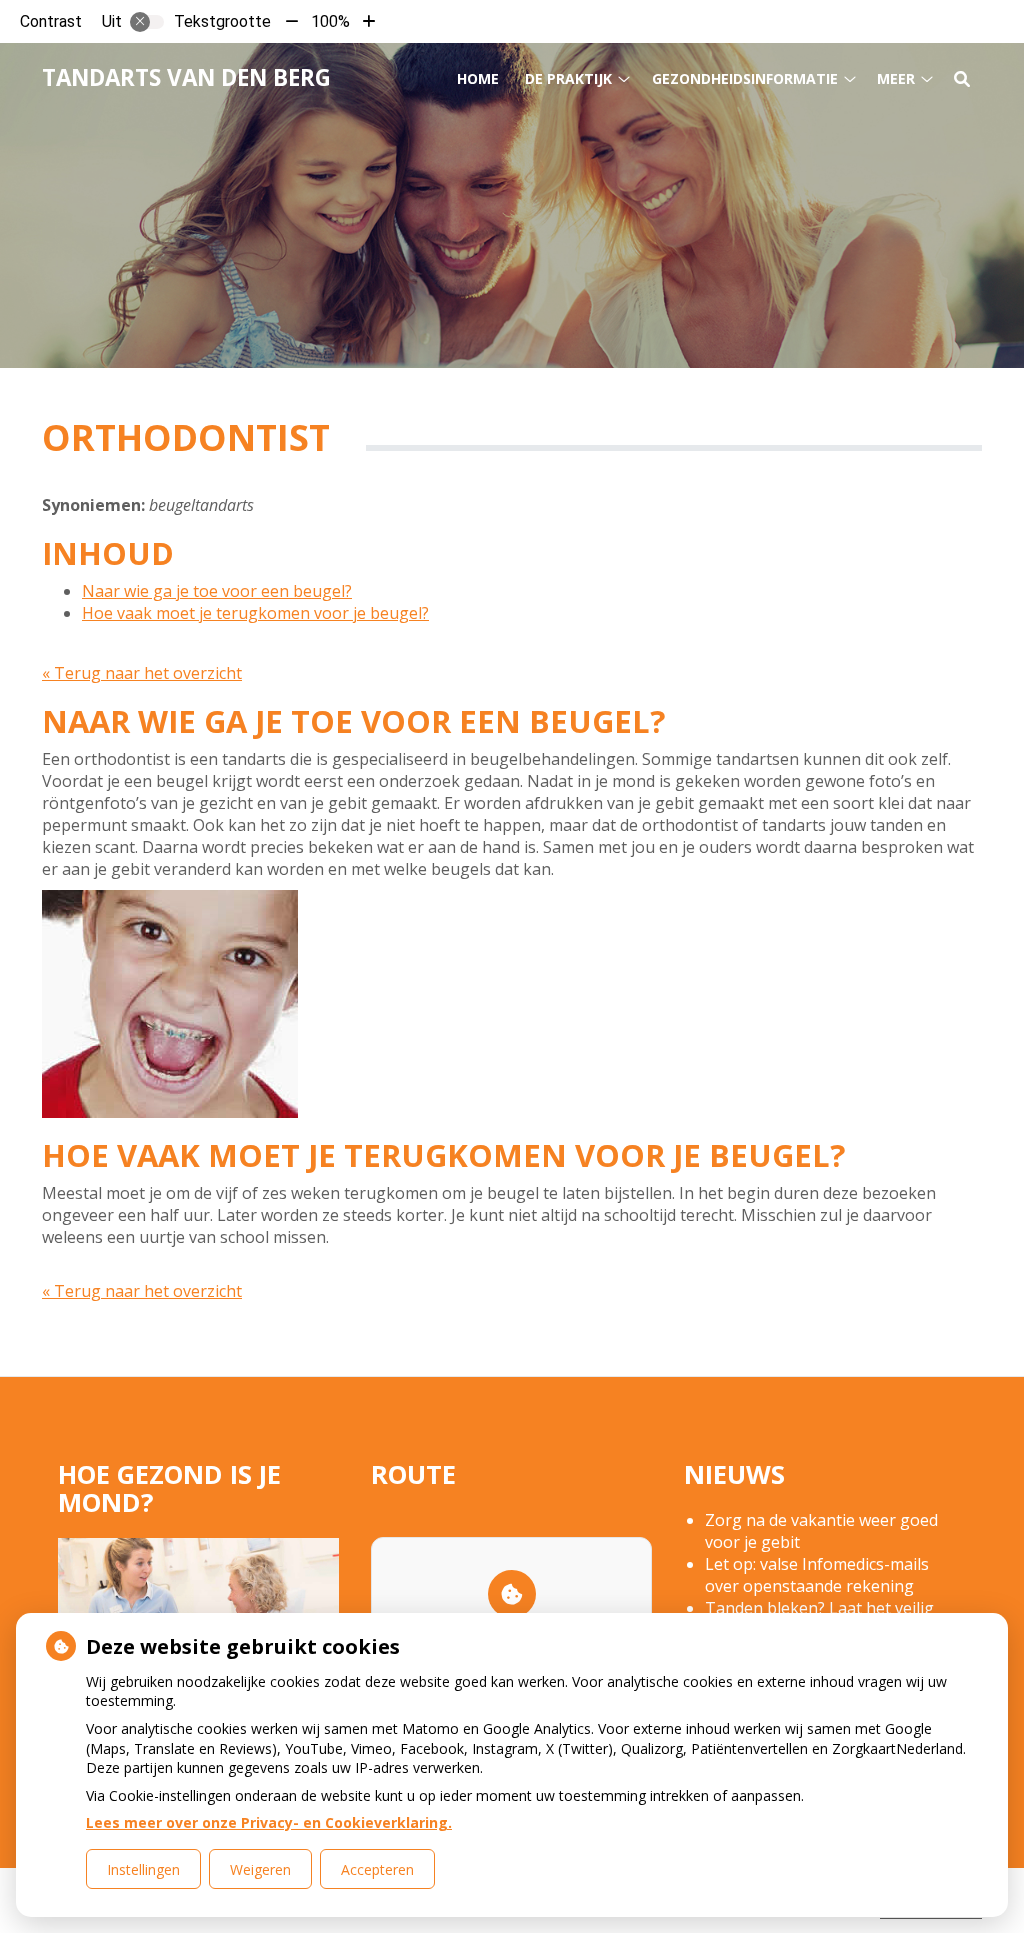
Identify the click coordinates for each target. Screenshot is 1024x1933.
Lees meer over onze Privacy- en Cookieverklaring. (269, 1822)
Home (478, 78)
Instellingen (143, 1869)
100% (330, 21)
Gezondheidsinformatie (745, 78)
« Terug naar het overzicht (142, 673)
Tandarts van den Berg (186, 77)
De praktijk (568, 78)
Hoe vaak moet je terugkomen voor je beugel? (255, 613)
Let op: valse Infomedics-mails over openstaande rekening (817, 1575)
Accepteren (377, 1869)
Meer (896, 78)
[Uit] (147, 22)
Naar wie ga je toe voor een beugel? (217, 591)
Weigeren (260, 1869)
